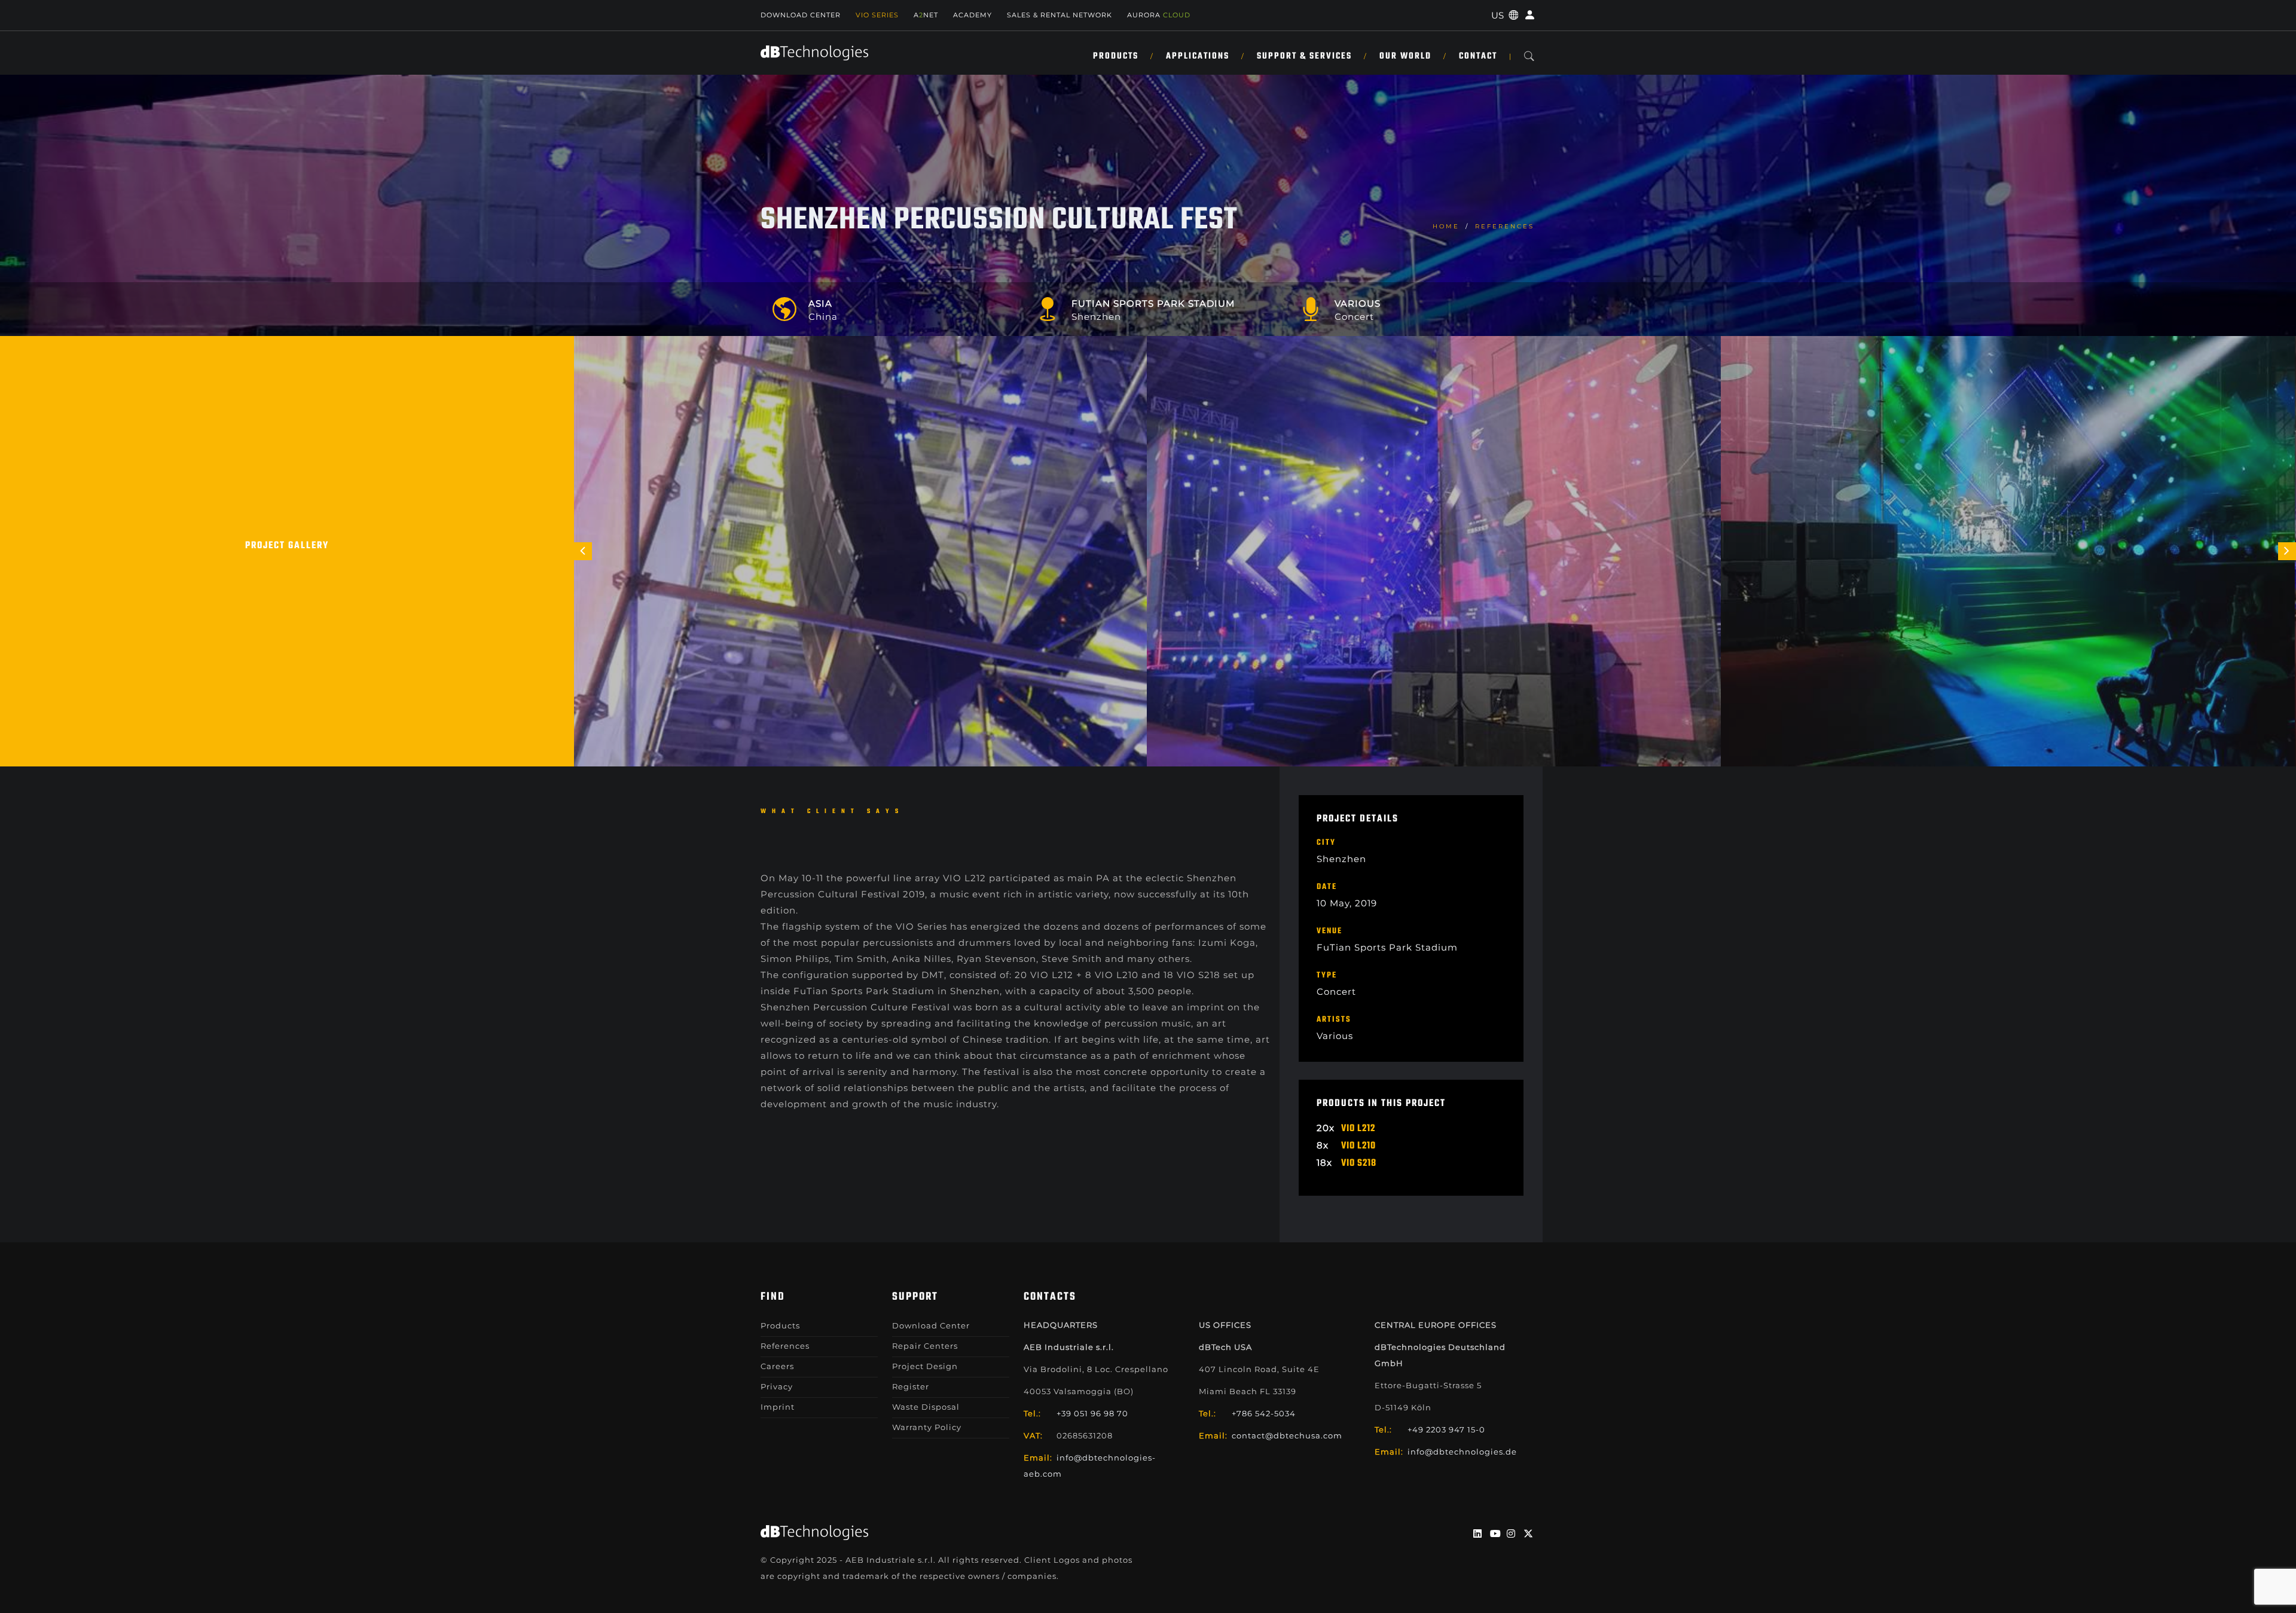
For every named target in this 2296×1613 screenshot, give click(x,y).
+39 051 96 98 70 (1092, 1413)
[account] (1528, 15)
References (1505, 226)
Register (911, 1386)
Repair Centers (925, 1346)
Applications (1198, 56)
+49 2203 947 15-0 (1446, 1429)
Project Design (925, 1366)
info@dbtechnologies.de (1462, 1452)
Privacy (777, 1386)
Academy (973, 15)
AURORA (1159, 15)
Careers (777, 1366)
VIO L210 (1358, 1146)
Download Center (801, 15)
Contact (1478, 56)
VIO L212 (1358, 1129)
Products (1116, 56)
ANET (926, 15)
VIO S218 (1359, 1163)
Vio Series (877, 15)
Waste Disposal (926, 1407)
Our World (1405, 56)
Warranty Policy (927, 1427)
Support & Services (1304, 56)
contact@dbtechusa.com (1287, 1435)
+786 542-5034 (1264, 1413)
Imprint (778, 1407)
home (1446, 226)
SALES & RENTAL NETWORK (1060, 15)
